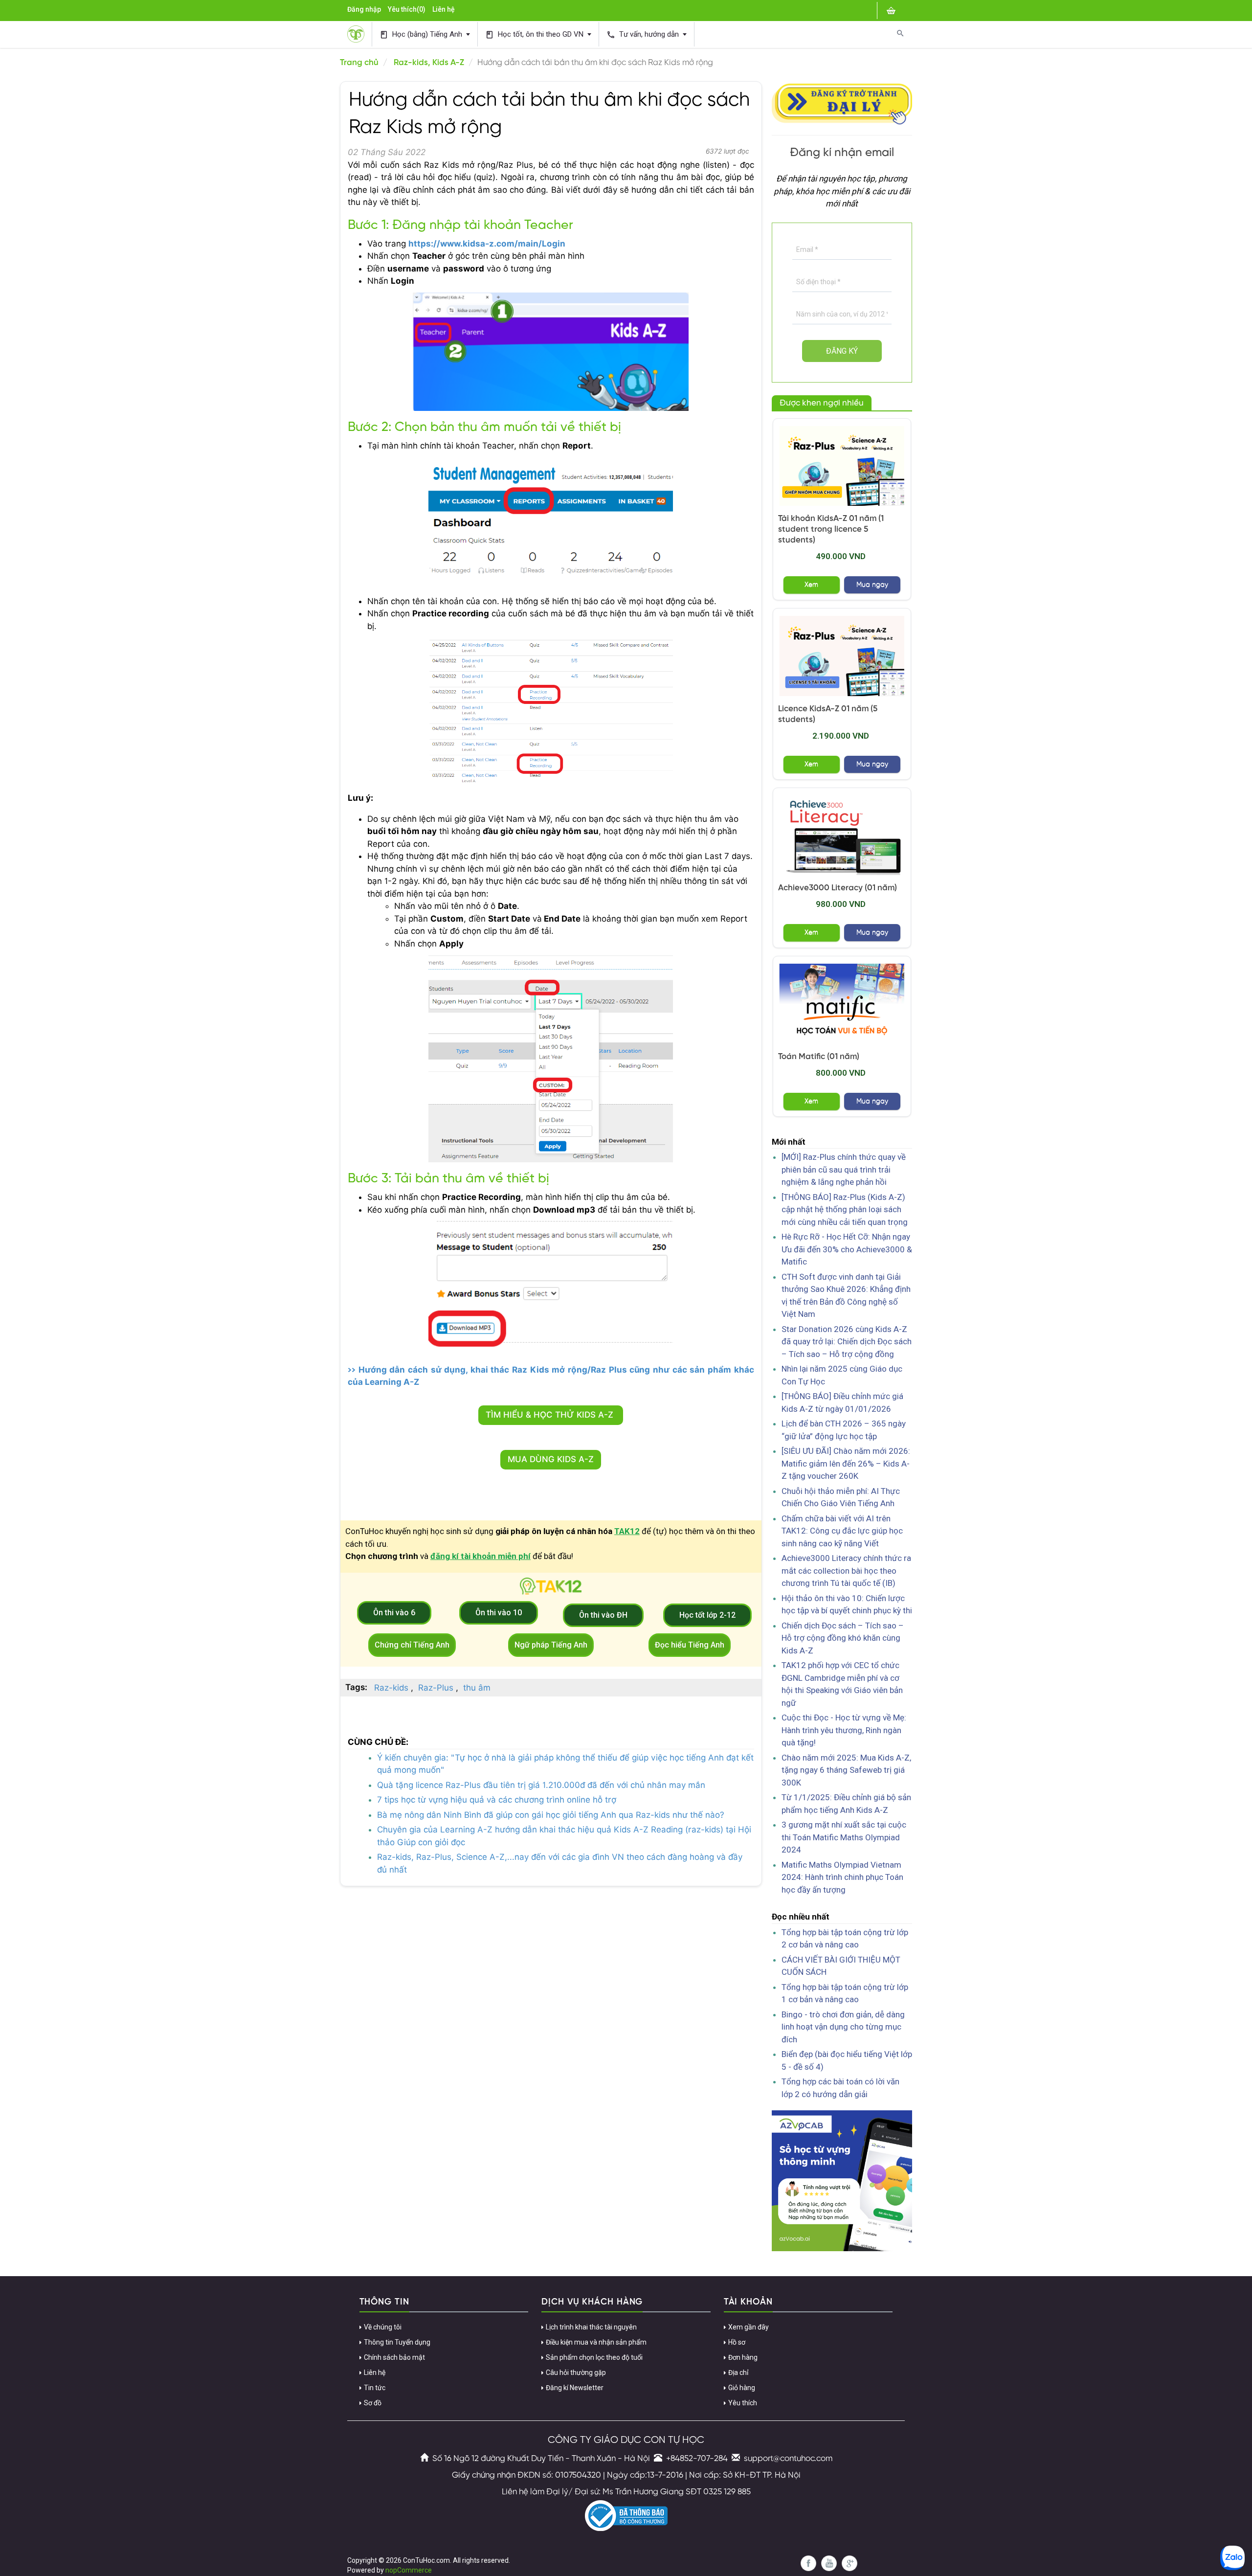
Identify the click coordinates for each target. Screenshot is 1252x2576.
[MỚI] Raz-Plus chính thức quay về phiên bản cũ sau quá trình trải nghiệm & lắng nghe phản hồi (844, 1169)
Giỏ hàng (742, 2388)
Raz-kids (391, 1688)
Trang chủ (359, 63)
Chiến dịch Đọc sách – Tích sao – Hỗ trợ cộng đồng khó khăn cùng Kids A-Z (843, 1638)
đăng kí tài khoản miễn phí (481, 1556)
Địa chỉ (738, 2373)
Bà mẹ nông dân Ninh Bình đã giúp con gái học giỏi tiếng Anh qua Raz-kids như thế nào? (551, 1815)
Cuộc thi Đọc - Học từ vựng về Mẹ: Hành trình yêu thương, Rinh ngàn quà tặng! (844, 1730)
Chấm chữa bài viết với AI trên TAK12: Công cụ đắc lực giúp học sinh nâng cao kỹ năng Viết (842, 1531)
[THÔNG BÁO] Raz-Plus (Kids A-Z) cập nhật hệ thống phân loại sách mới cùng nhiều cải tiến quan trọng (845, 1209)
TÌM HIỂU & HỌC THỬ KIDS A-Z (551, 1415)
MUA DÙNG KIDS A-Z (551, 1459)
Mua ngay (872, 585)
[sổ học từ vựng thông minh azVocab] (842, 2180)
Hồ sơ (737, 2342)
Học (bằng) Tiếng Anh (422, 34)
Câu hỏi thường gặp (576, 2373)
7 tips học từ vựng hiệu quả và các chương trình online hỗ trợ (497, 1800)
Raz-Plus (436, 1688)
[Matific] (842, 1004)
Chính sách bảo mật (394, 2357)
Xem (811, 585)
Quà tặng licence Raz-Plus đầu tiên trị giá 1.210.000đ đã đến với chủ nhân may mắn (541, 1785)
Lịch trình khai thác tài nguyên (591, 2327)
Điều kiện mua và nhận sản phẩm (596, 2342)
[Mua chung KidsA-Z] (842, 466)
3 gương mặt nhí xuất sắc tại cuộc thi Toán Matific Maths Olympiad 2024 (844, 1837)
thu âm (477, 1688)
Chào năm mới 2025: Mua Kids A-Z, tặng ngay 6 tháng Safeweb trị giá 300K (846, 1770)
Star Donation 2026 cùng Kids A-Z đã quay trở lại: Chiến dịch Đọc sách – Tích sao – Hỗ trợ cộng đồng (847, 1342)
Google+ (850, 2563)
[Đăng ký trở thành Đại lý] (842, 102)
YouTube (829, 2563)
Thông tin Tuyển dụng (397, 2342)
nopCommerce (409, 2570)
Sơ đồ (373, 2403)
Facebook (808, 2563)
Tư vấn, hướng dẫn (644, 34)
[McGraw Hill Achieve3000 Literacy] (842, 835)
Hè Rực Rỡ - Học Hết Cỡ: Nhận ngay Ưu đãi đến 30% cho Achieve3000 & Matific (847, 1249)
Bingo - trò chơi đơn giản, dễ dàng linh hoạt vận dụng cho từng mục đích (843, 2027)
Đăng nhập (364, 9)
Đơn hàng (743, 2357)
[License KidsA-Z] (842, 656)
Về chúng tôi (383, 2327)
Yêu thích (743, 2403)
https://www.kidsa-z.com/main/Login (487, 244)
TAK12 (627, 1531)
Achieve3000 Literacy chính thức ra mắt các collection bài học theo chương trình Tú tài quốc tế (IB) (846, 1570)
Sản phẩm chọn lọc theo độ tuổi (594, 2357)
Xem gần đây (749, 2327)
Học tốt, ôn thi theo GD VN (535, 34)
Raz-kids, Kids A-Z (429, 63)
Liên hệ (444, 9)
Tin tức (375, 2388)
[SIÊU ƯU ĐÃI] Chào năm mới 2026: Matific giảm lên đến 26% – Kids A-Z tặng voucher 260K (846, 1463)
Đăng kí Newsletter (575, 2388)
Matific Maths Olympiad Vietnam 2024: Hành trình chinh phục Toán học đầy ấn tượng (842, 1877)
